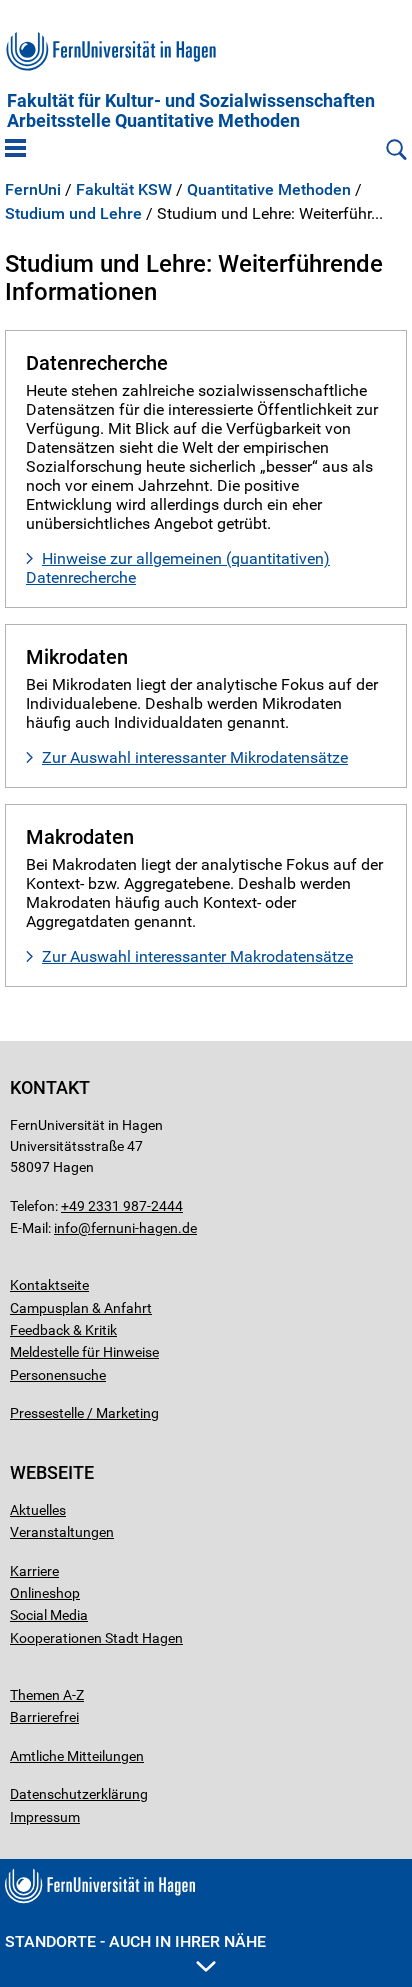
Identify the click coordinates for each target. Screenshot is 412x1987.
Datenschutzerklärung (79, 1794)
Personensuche (58, 1375)
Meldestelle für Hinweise (84, 1352)
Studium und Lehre (73, 214)
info (66, 1228)
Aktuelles (38, 1510)
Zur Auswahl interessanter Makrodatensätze (197, 956)
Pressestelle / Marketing (84, 1413)
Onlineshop (45, 1593)
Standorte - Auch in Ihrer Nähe (135, 1941)
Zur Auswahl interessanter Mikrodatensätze (195, 757)
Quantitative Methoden (269, 190)
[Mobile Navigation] (15, 150)
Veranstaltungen (62, 1532)
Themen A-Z (47, 1695)
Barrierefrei (44, 1717)
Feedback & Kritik (63, 1330)
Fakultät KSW (124, 190)
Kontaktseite (49, 1285)
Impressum (45, 1817)
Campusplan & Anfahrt (81, 1308)
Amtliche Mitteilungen (77, 1756)
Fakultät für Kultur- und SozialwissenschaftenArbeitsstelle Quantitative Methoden (191, 111)
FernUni (33, 190)
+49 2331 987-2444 (122, 1206)
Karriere (34, 1571)
